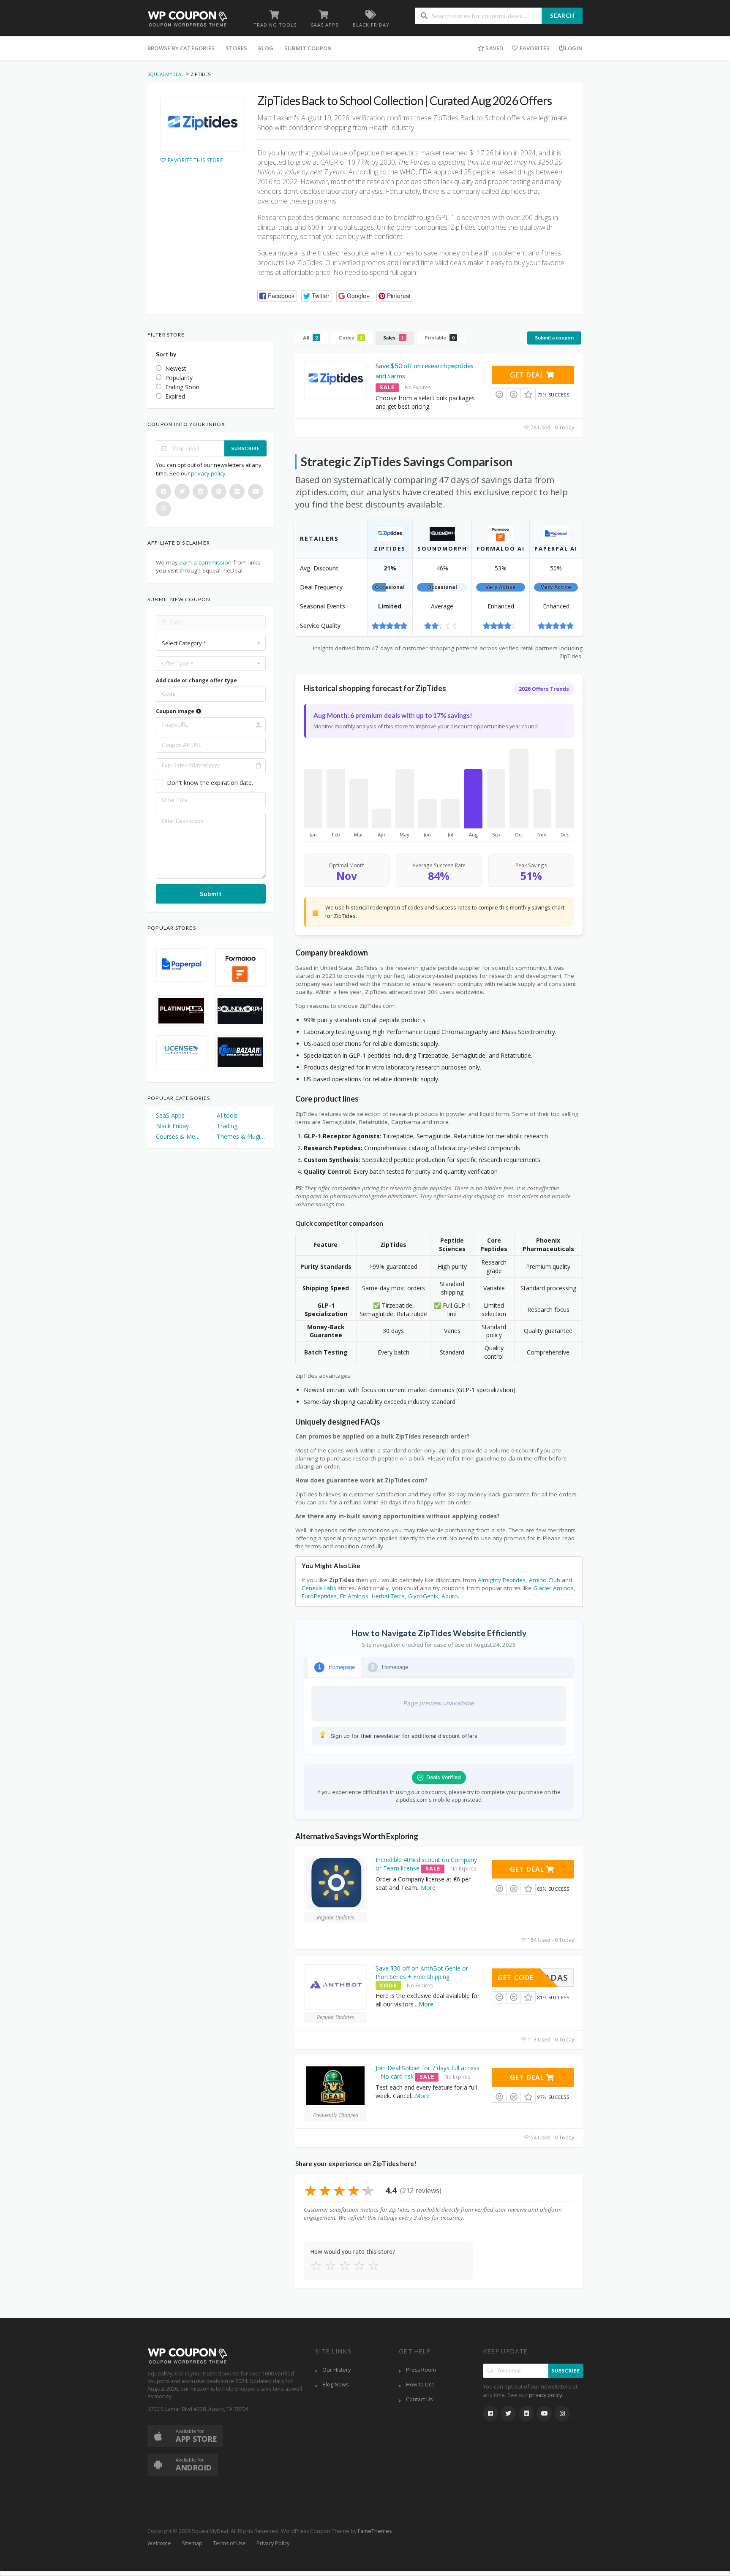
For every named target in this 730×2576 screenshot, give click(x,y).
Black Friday (172, 1126)
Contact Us (419, 2399)
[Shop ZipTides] (202, 125)
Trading (227, 1126)
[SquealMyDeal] (188, 18)
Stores (236, 48)
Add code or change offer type (196, 680)
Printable (440, 338)
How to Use (420, 2385)
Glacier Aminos (553, 1588)
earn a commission (206, 562)
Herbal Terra (388, 1596)
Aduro (450, 1596)
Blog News (335, 2385)
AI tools (227, 1115)
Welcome (159, 2543)
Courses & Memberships (180, 1136)
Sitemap (192, 2543)
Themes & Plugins (241, 1136)
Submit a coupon (554, 338)
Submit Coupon (308, 48)
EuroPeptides (319, 1596)
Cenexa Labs (319, 1588)
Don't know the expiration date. (210, 783)
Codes (350, 338)
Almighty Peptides (502, 1580)
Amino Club (545, 1580)
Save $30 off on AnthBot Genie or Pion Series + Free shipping (422, 1972)
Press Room (421, 2370)
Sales (394, 338)
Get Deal (528, 375)
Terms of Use (229, 2543)
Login (574, 48)
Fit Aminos (354, 1596)
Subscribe (246, 448)
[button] (277, 296)
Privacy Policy (273, 2543)
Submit (211, 894)
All (310, 338)
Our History (336, 2370)
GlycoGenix (423, 1596)
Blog (266, 48)
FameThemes (375, 2531)
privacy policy (208, 473)
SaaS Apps (170, 1115)
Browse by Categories (181, 48)
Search (562, 16)
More (428, 1888)
